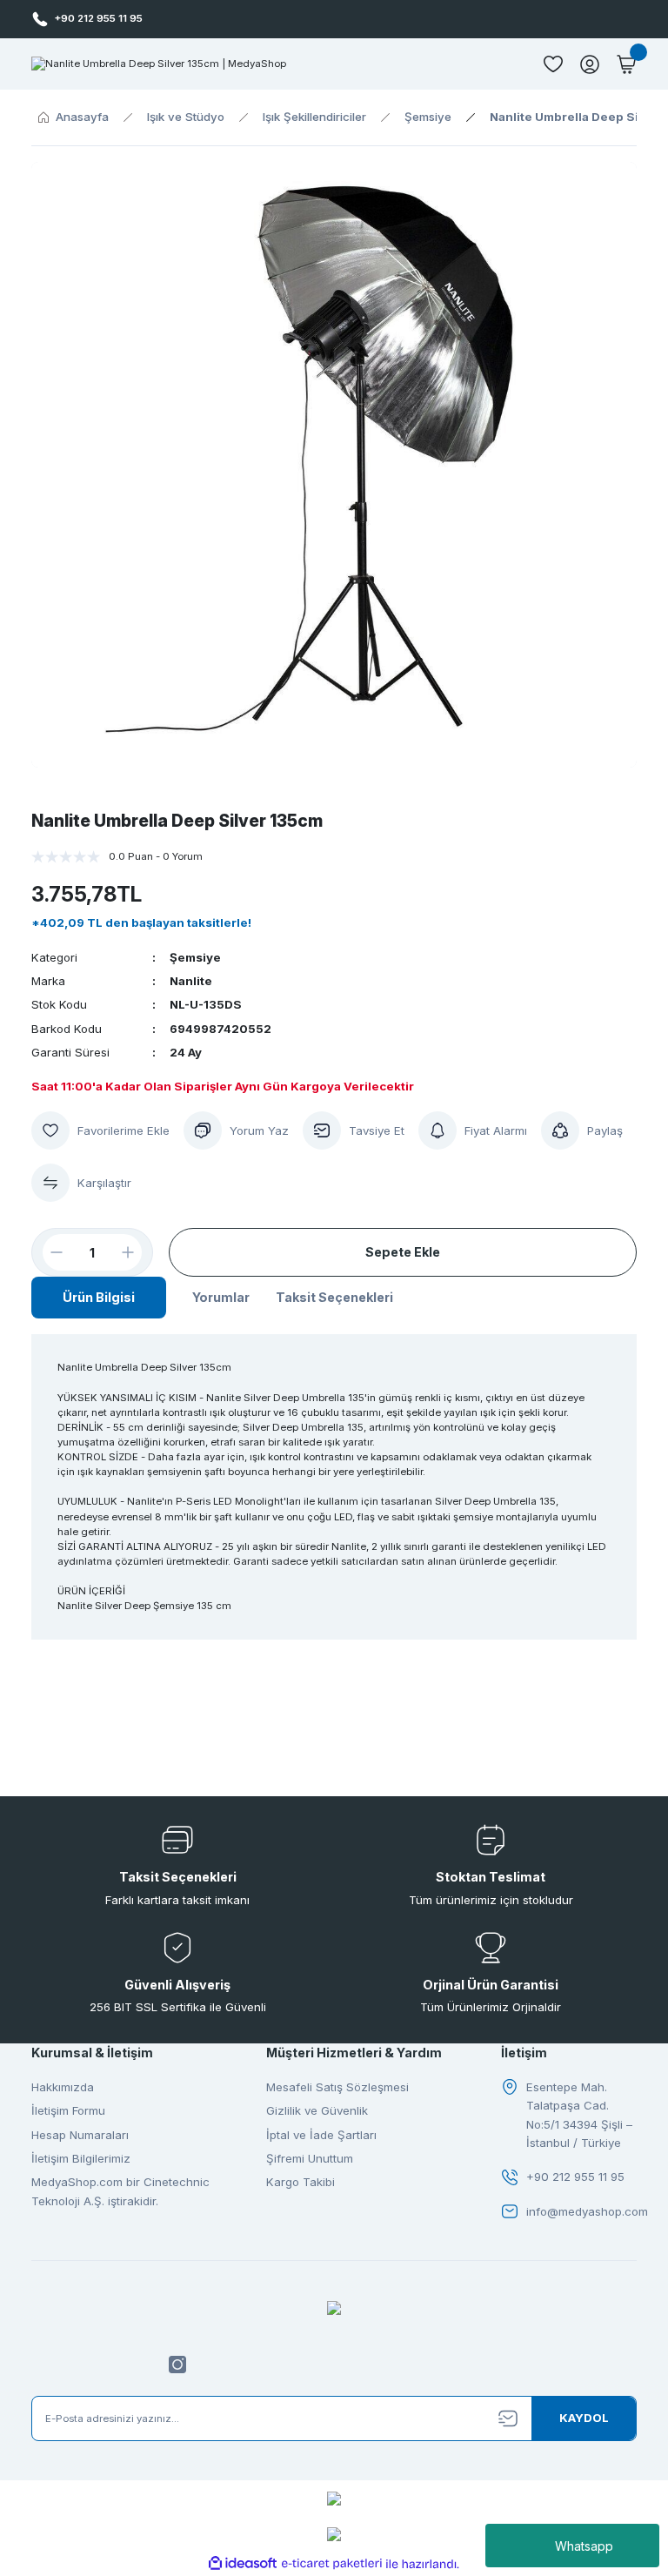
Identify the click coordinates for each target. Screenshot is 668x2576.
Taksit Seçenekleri (334, 1297)
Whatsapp (584, 2546)
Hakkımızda (63, 2087)
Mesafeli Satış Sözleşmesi (337, 2087)
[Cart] (626, 64)
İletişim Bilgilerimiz (81, 2158)
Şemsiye (195, 957)
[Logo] (159, 64)
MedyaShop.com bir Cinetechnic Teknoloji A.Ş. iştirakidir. (120, 2191)
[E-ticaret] (332, 2564)
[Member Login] (590, 64)
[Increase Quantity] (135, 1252)
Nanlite (191, 981)
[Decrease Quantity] (50, 1252)
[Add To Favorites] (100, 1130)
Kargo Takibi (301, 2182)
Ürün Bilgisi (99, 1297)
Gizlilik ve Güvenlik (317, 2110)
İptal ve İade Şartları (321, 2135)
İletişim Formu (68, 2110)
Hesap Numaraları (80, 2135)
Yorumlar (221, 1297)
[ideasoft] (243, 2564)
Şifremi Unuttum (310, 2158)
